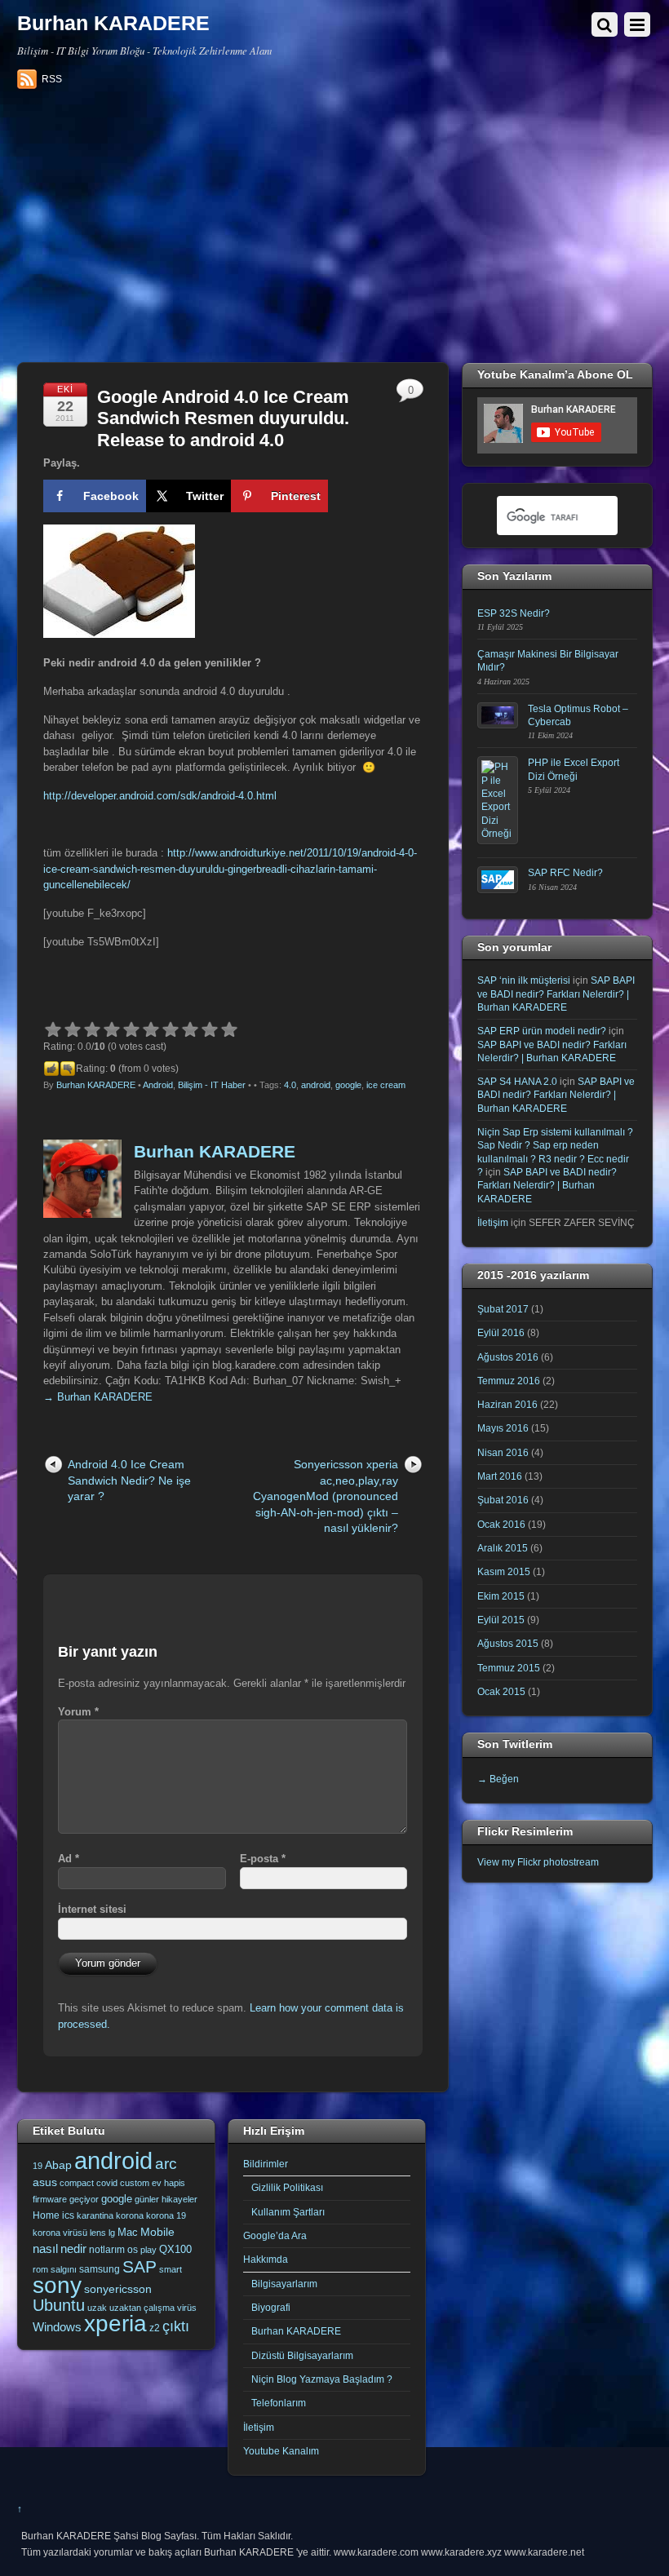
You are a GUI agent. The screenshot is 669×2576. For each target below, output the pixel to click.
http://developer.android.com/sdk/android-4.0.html (160, 796)
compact (77, 2183)
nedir (73, 2248)
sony (57, 2285)
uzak (97, 2308)
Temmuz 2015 (509, 1668)
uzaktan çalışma (142, 2308)
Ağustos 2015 (508, 1643)
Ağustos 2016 (508, 1357)
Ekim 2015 (501, 1596)
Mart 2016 (500, 1476)
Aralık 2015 (503, 1548)
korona (130, 2215)
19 (38, 2166)
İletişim (493, 1222)
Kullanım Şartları (288, 2212)
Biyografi (271, 2307)
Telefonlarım (279, 2403)
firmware (50, 2199)
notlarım (107, 2250)
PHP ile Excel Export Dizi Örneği (574, 769)
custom (135, 2183)
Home (46, 2215)
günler (147, 2199)
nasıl (45, 2248)
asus (45, 2182)
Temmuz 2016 (509, 1381)
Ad (69, 1859)
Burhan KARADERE (96, 1085)
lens (98, 2233)
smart (171, 2269)
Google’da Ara (275, 2235)
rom (40, 2269)
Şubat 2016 (503, 1500)
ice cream (386, 1085)
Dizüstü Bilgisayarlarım (302, 2355)
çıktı (176, 2326)
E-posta (263, 1859)
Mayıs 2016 (503, 1428)
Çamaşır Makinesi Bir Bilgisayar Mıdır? (548, 660)
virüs (187, 2308)
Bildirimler (266, 2164)
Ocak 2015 (501, 1691)
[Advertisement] (335, 232)
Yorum (78, 1712)
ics (68, 2215)
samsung (100, 2269)
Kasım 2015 (504, 1571)
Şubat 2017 (503, 1309)
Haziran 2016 (507, 1404)
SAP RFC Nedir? (565, 872)
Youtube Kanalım (281, 2451)
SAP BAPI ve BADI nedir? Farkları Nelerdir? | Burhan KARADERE (556, 994)
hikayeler (179, 2199)
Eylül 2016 (501, 1332)
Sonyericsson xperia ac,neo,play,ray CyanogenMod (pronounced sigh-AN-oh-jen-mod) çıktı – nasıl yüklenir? (326, 1496)
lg (112, 2233)
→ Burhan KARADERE (98, 1397)
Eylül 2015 (501, 1620)
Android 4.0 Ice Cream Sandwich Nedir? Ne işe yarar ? (129, 1480)
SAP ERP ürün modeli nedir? (542, 1031)
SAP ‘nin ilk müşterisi (524, 980)
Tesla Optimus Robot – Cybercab (578, 715)
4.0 (290, 1085)
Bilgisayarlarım (284, 2284)
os (133, 2250)
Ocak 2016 (501, 1524)
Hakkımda (266, 2259)
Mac (128, 2232)
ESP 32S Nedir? (514, 613)
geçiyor (84, 2199)
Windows (57, 2327)
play (148, 2250)
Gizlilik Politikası (287, 2187)
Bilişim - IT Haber (212, 1085)
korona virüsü (60, 2233)
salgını (64, 2269)
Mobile (157, 2232)
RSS (52, 79)
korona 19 (166, 2215)
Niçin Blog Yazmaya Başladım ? (322, 2379)
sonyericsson (118, 2289)
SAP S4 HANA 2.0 (517, 1081)
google (348, 1085)
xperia (115, 2324)
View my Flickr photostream (538, 1862)
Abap (58, 2165)
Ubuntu (59, 2305)
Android (158, 1085)
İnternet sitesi (92, 1909)
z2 (155, 2328)
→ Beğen (498, 1779)
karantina (95, 2215)
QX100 (175, 2249)
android (316, 1085)
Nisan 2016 (503, 1452)
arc (166, 2164)
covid (107, 2183)
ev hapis (168, 2183)
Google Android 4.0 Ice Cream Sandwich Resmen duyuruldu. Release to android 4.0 (223, 418)
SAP (140, 2266)
